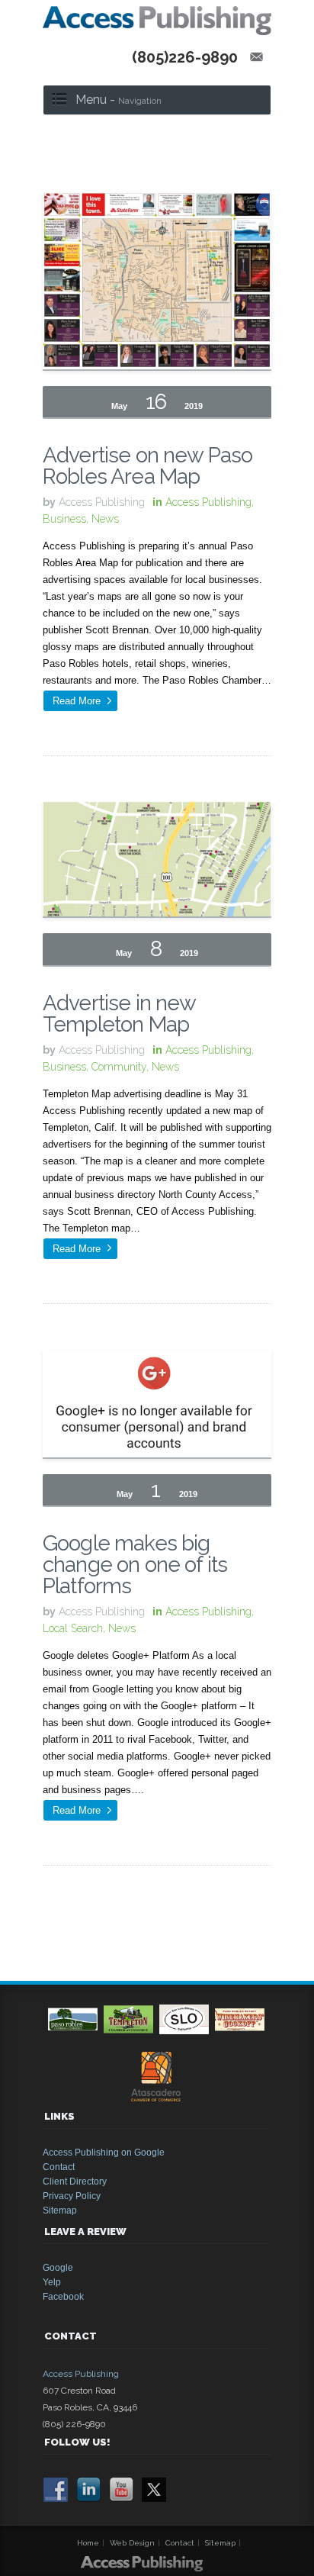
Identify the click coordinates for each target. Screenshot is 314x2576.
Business (64, 519)
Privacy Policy (72, 2196)
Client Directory (75, 2182)
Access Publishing (208, 502)
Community (119, 1067)
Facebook (63, 2297)
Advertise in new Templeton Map (119, 1014)
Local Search (73, 1628)
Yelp (52, 2282)
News (105, 519)
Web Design (132, 2543)
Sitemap (60, 2211)
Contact (59, 2167)
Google (58, 2268)
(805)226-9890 (185, 57)
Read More (77, 701)
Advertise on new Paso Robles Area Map (147, 466)
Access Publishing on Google (104, 2153)
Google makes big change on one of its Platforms (135, 1565)
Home (88, 2543)
